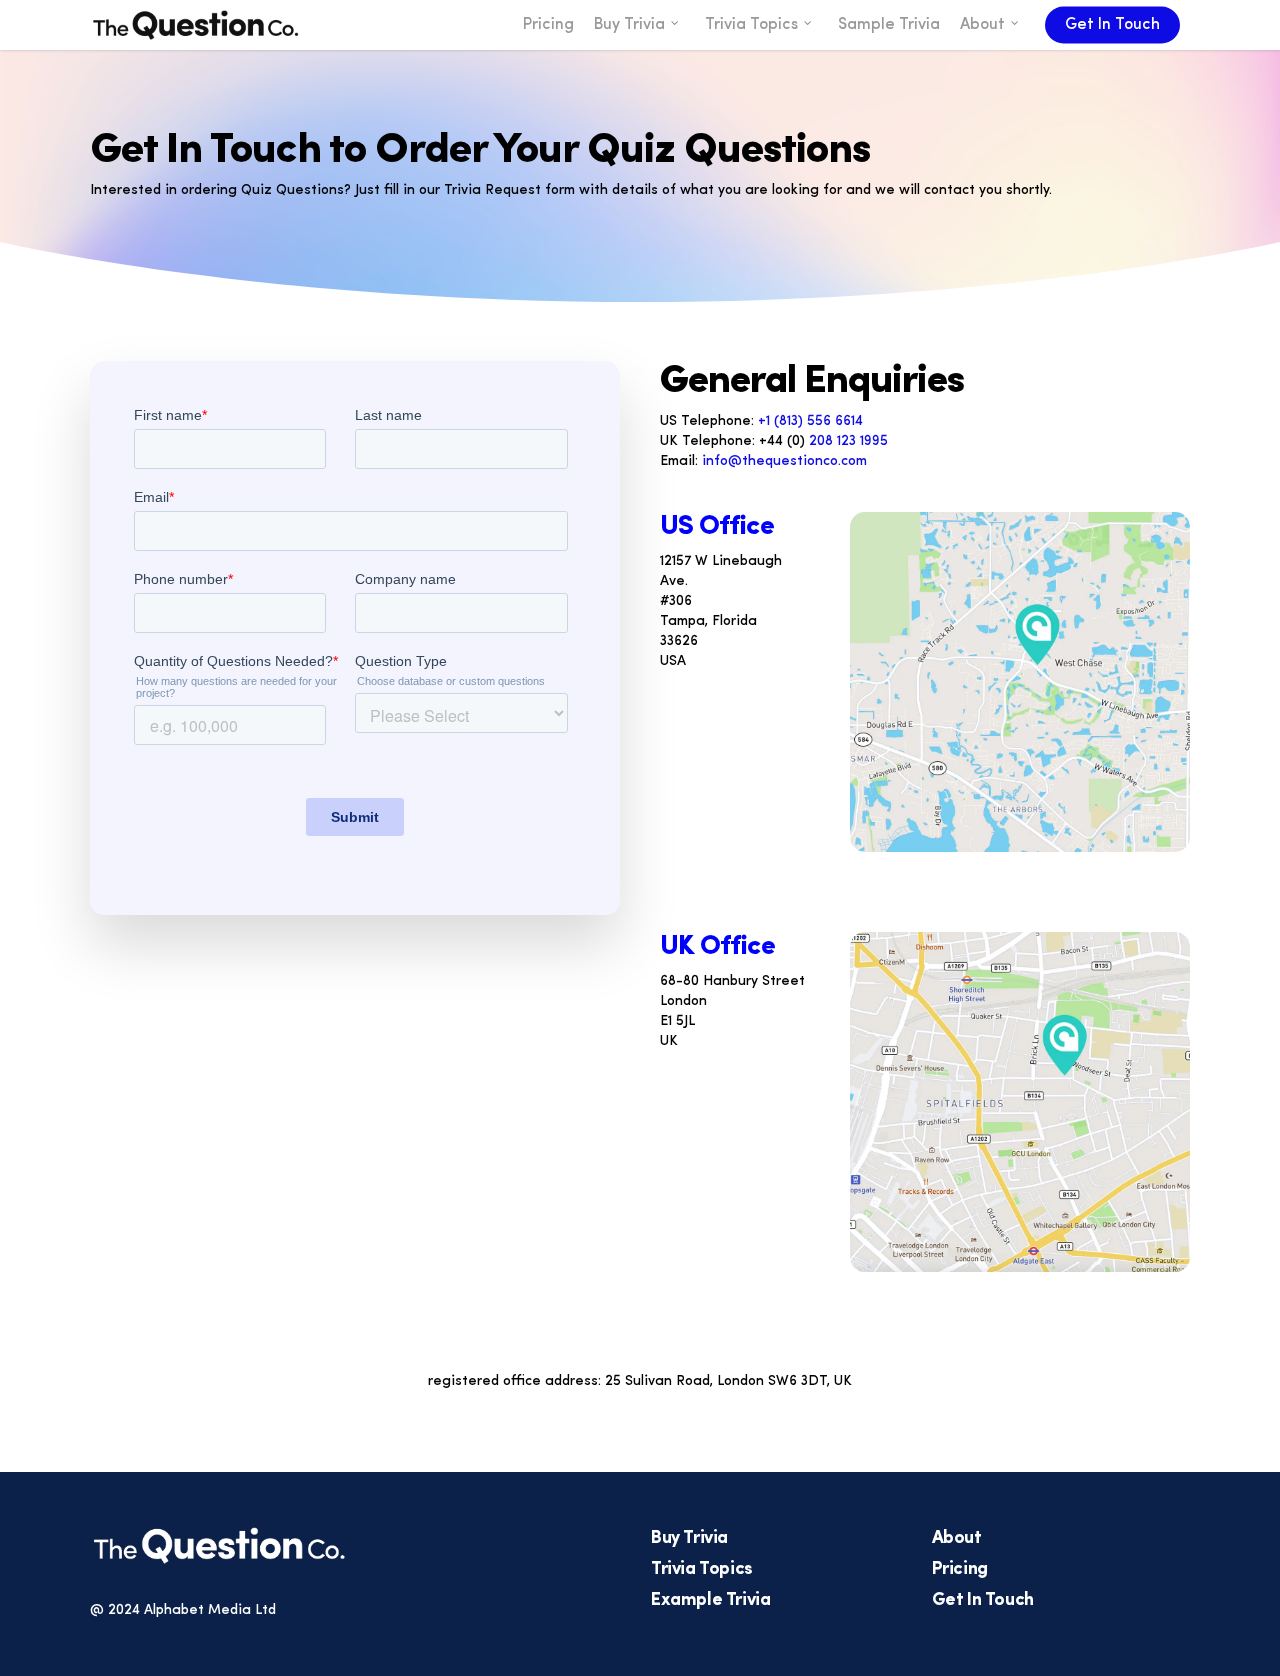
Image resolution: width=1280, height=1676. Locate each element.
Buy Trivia (689, 1539)
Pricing (960, 1570)
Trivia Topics (702, 1570)
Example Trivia (710, 1601)
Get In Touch (983, 1601)
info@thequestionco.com (784, 461)
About (957, 1539)
